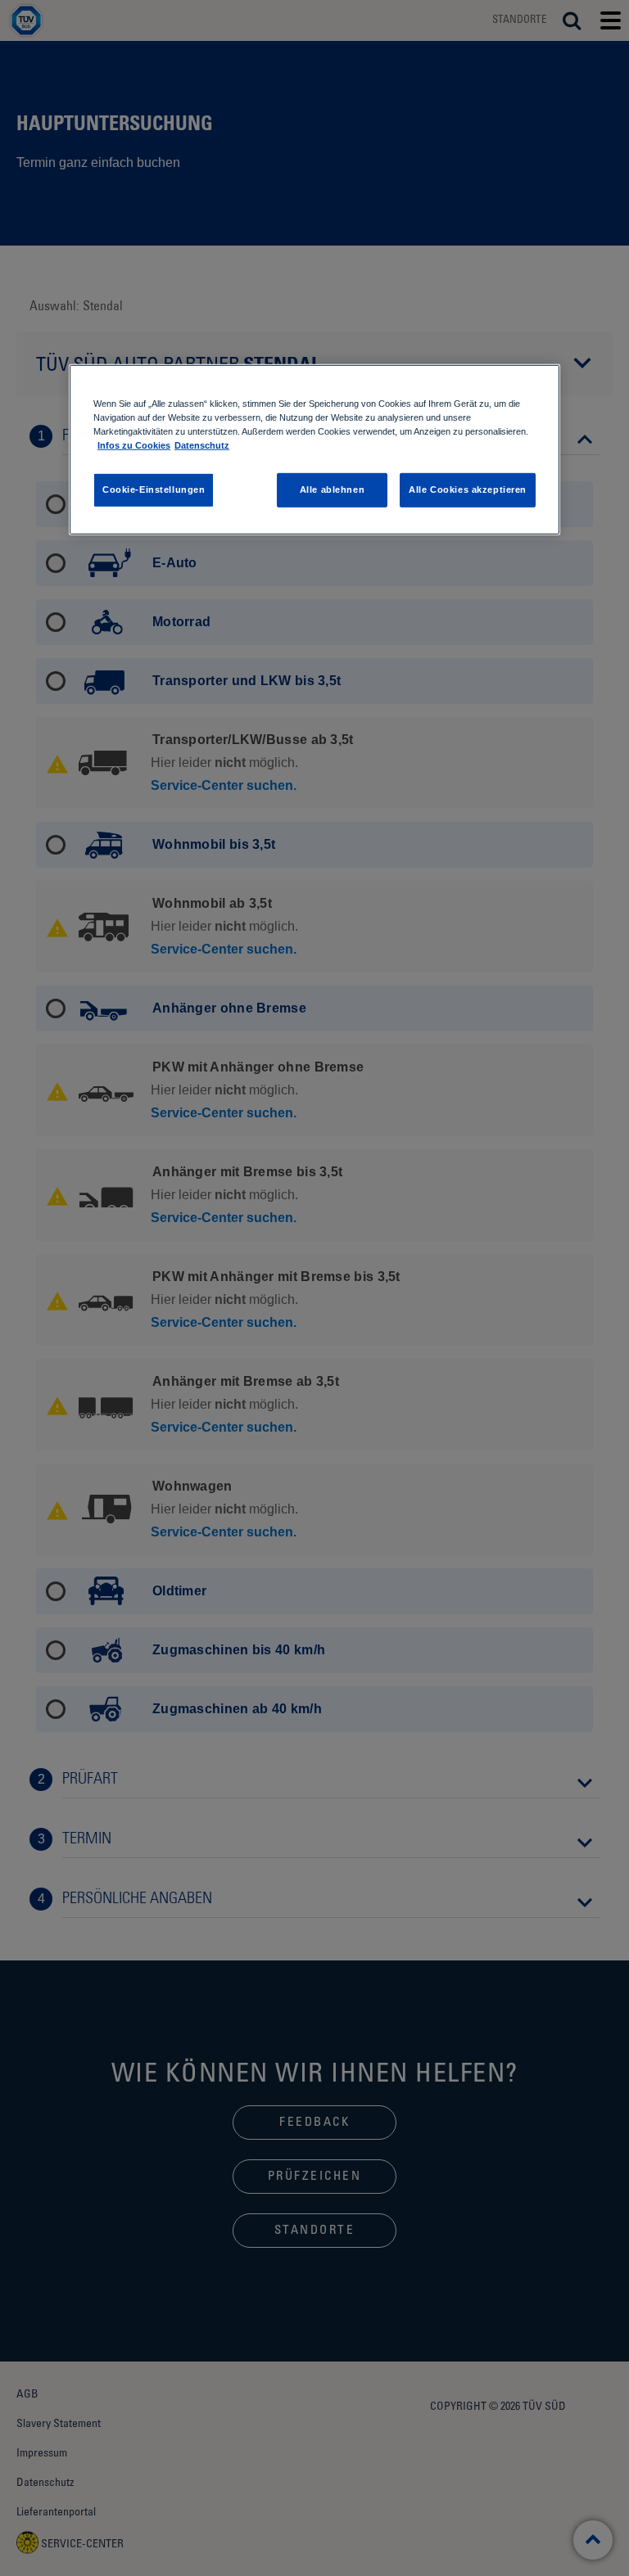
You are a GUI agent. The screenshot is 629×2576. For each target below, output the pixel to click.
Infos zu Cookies (134, 445)
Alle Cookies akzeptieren (468, 489)
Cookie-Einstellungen (154, 489)
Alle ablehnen (332, 489)
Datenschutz (202, 445)
